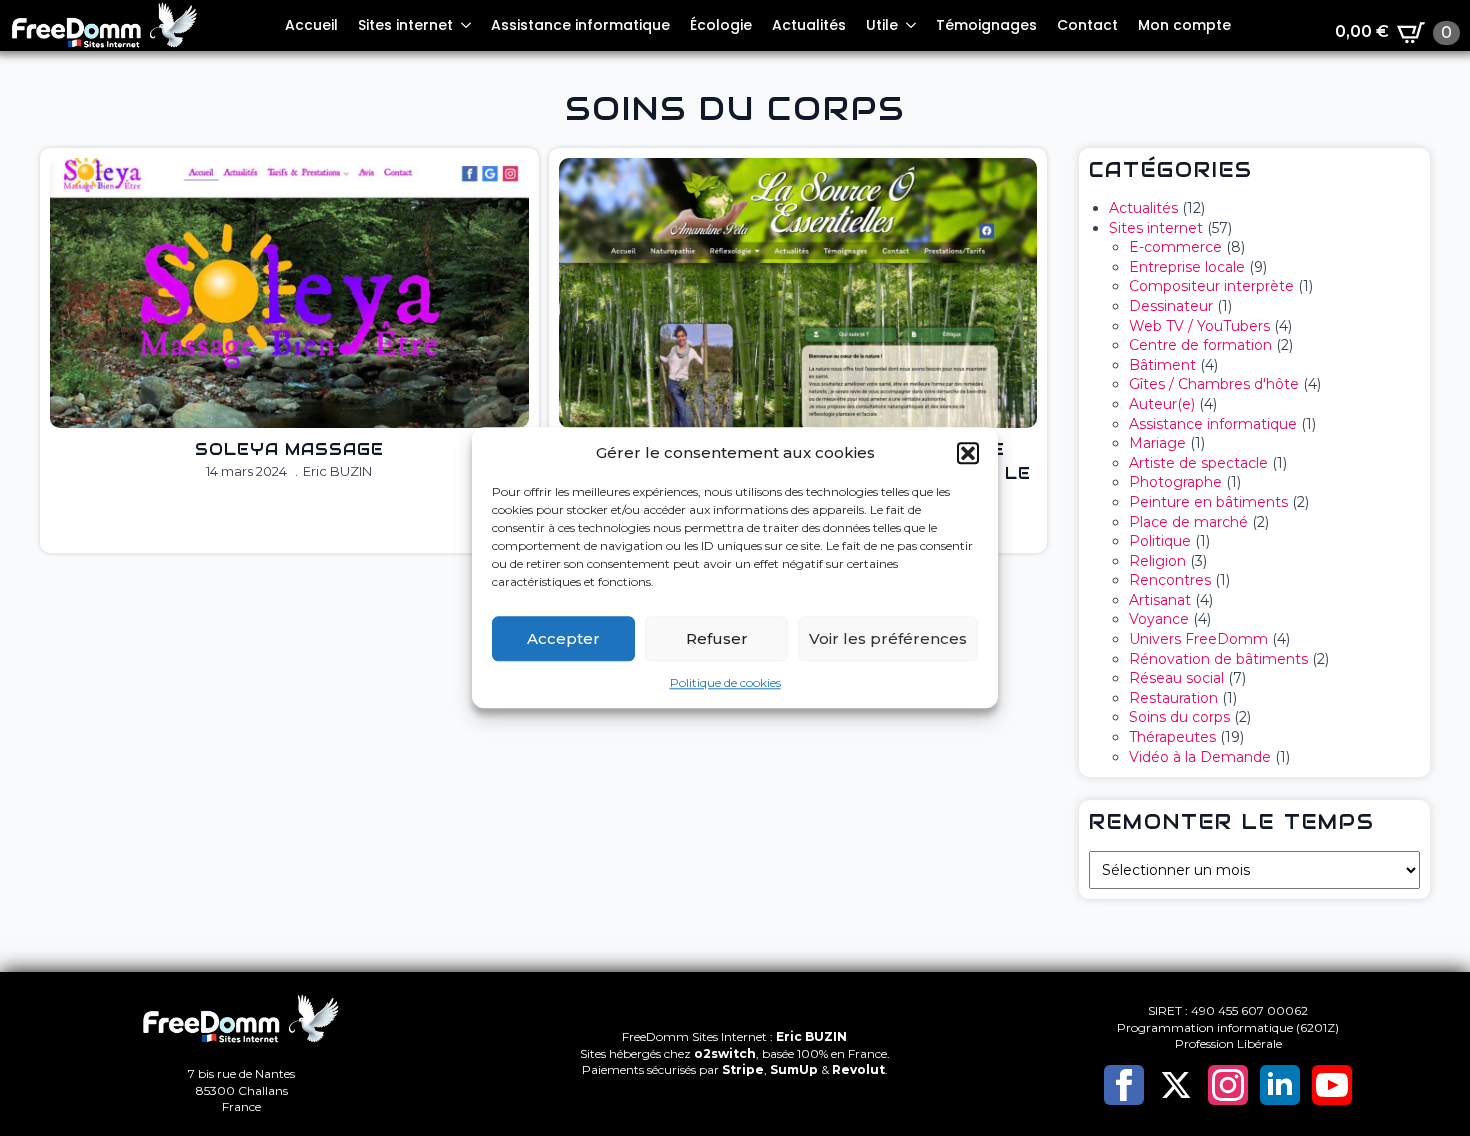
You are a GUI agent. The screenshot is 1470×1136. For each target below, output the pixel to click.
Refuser (717, 638)
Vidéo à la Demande (1200, 757)
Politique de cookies (725, 682)
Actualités (809, 25)
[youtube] (1332, 1085)
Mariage (1157, 443)
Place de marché (1188, 522)
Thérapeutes (1172, 737)
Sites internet (405, 25)
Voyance (1159, 619)
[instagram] (1228, 1085)
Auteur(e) (1162, 404)
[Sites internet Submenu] (467, 25)
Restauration (1173, 698)
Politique (1160, 541)
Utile (882, 25)
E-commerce (1175, 247)
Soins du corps (1179, 717)
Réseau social (1176, 678)
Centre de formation (1200, 345)
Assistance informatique (580, 25)
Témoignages (986, 25)
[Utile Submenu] (912, 25)
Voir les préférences (888, 638)
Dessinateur (1171, 306)
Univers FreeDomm (1198, 639)
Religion (1157, 561)
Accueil (311, 25)
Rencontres (1170, 580)
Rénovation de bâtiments (1218, 659)
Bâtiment (1162, 365)
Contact (1087, 25)
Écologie (721, 25)
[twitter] (1176, 1085)
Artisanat (1160, 600)
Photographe (1175, 482)
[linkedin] (1280, 1085)
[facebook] (1124, 1085)
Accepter (563, 638)
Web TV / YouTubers (1199, 326)
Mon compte (1184, 25)
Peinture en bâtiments (1208, 502)
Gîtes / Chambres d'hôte (1214, 384)
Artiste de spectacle (1198, 463)
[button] (968, 453)
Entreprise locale (1187, 267)
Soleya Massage (289, 449)
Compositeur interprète (1211, 286)
